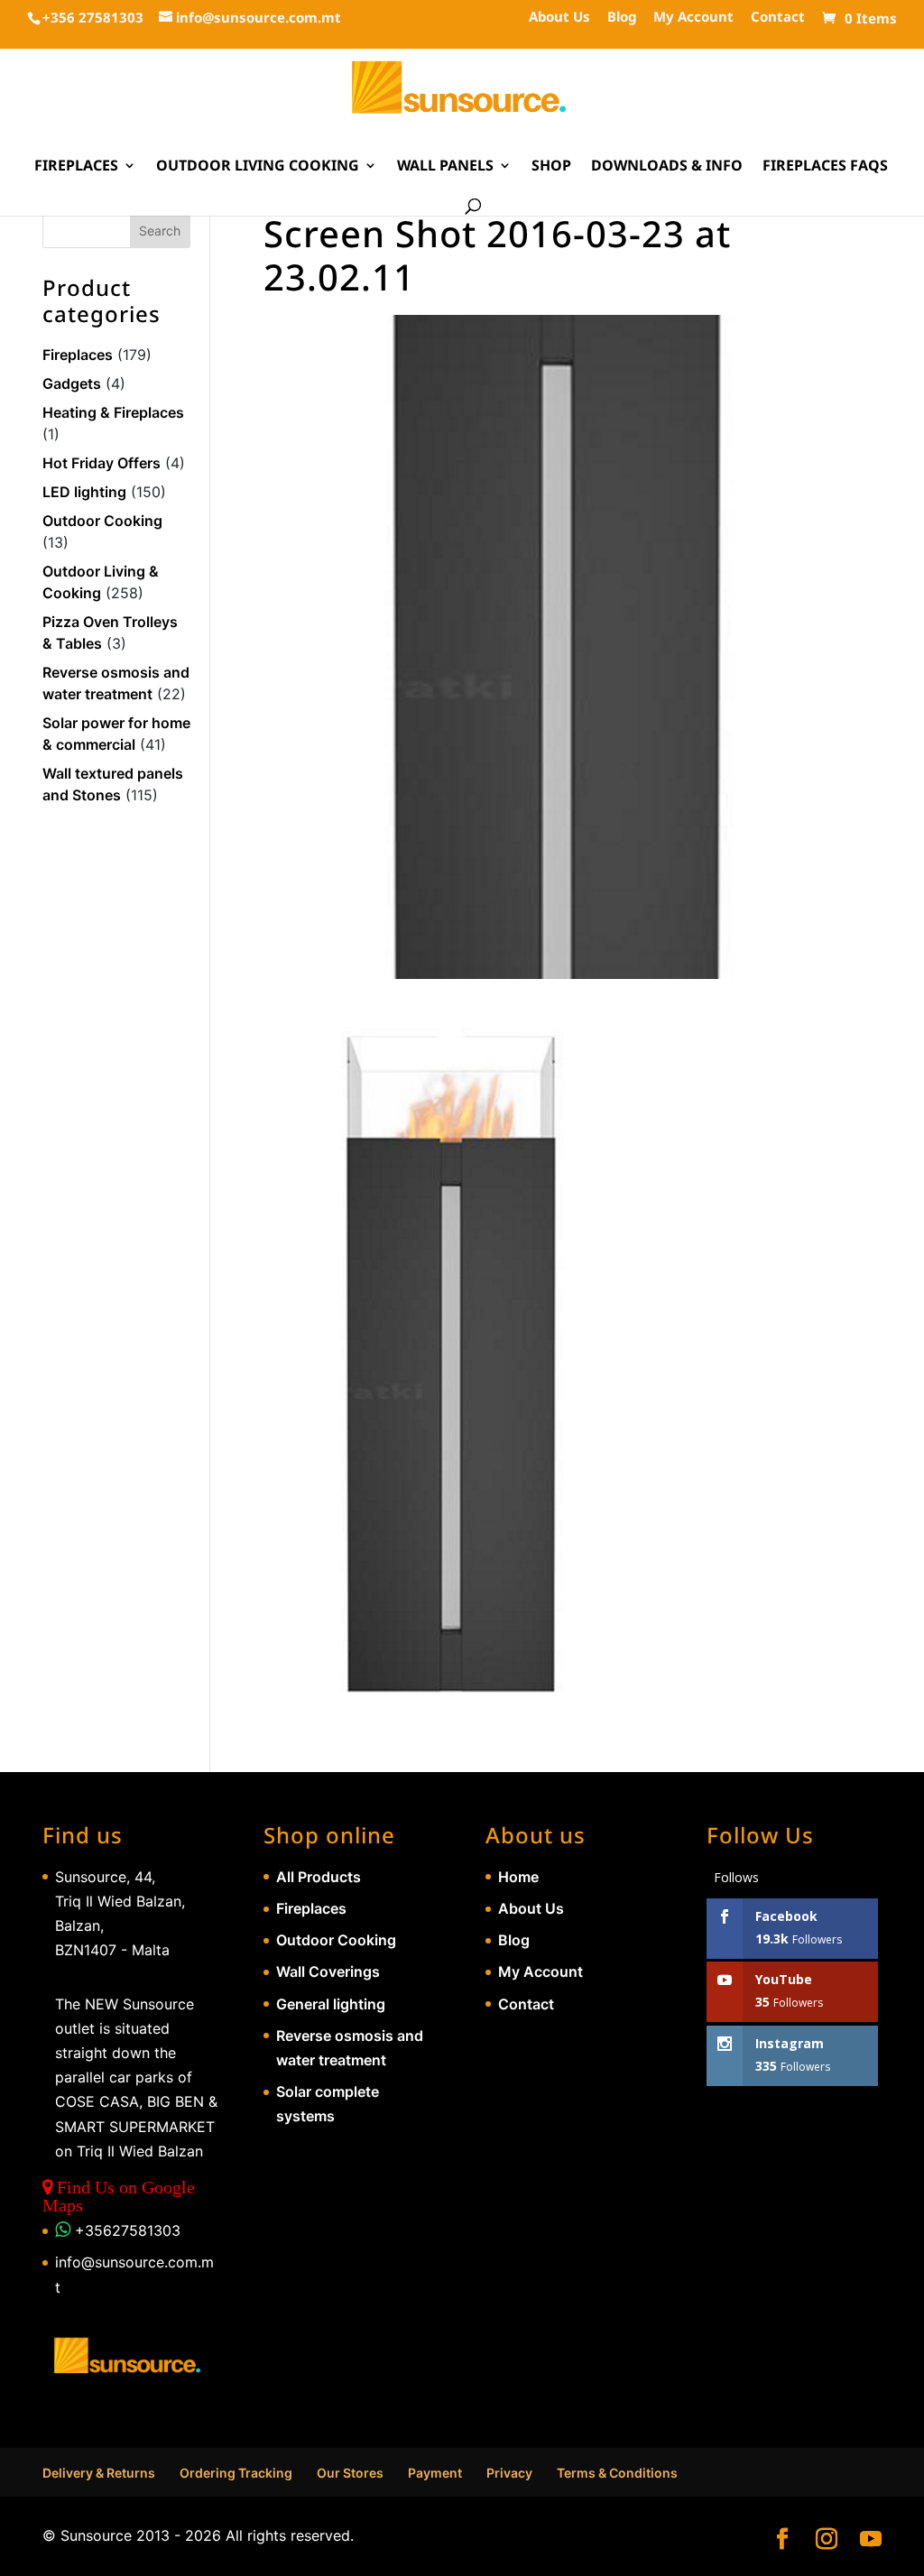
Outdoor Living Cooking (258, 167)
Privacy (509, 2473)
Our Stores (350, 2473)
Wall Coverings (328, 1971)
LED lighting (84, 492)
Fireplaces (76, 167)
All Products (319, 1877)
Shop (551, 167)
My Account (693, 18)
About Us (559, 18)
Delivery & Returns (99, 2473)
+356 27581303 (93, 17)
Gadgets (72, 383)
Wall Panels (445, 167)
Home (518, 1877)
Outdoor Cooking (102, 521)
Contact (778, 18)
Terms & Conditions (617, 2473)
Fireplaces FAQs (825, 167)
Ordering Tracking (236, 2473)
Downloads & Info (667, 167)
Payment (435, 2473)
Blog (622, 18)
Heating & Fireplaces (113, 412)
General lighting (331, 2004)
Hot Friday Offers (102, 463)
